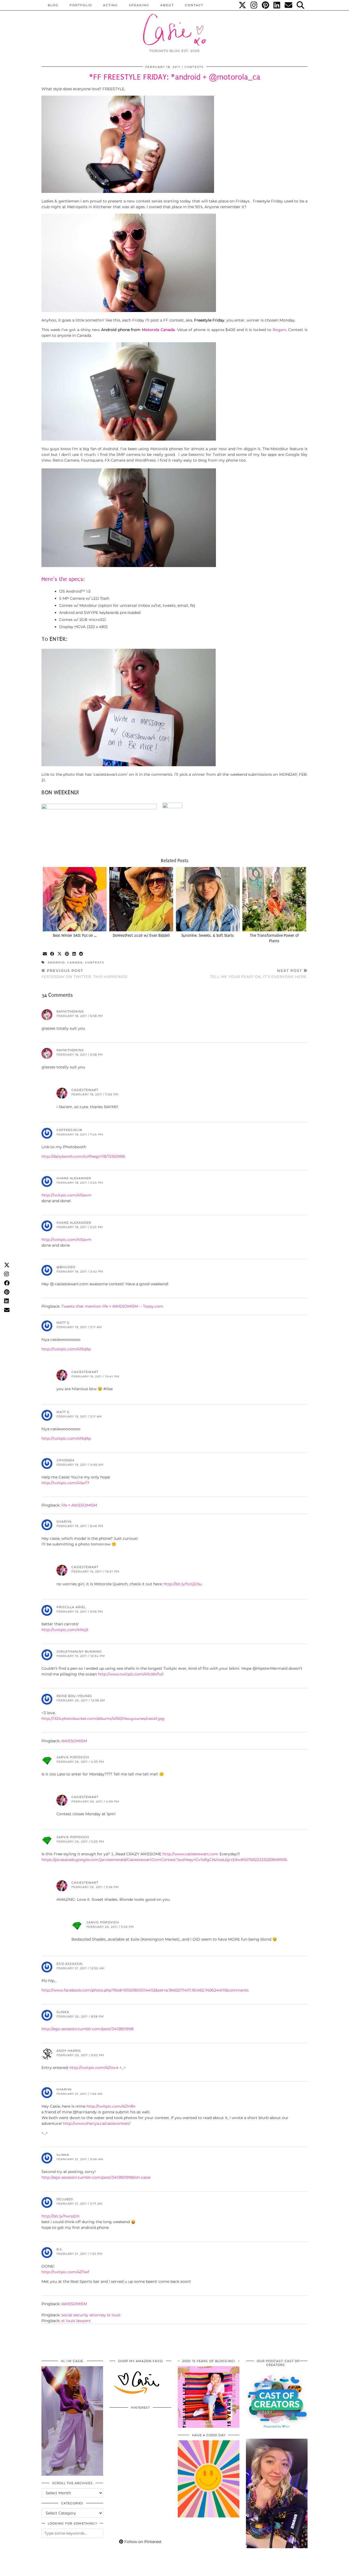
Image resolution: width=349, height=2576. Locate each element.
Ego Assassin (70, 1964)
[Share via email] (45, 954)
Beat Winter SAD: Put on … (75, 936)
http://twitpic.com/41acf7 (65, 1483)
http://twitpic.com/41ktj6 (65, 1630)
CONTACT (194, 5)
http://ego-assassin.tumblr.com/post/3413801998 (88, 2029)
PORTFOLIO (81, 5)
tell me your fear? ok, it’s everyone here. (259, 974)
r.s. (60, 2249)
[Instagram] (254, 5)
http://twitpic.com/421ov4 (94, 2068)
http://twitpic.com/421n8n (111, 2106)
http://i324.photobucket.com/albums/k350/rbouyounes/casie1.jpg (103, 1719)
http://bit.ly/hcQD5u (183, 1584)
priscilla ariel (71, 1607)
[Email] (289, 5)
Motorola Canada (158, 330)
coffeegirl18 (69, 1130)
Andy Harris (69, 2051)
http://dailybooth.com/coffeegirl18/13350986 (83, 1156)
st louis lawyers (76, 2321)
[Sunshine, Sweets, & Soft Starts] (208, 899)
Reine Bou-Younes (74, 1696)
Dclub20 (65, 2199)
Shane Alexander (74, 1178)
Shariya (64, 1522)
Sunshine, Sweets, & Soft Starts (208, 936)
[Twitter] (243, 5)
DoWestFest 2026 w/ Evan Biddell (141, 936)
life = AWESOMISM (79, 1505)
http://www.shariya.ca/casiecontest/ (97, 2123)
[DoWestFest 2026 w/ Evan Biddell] (141, 899)
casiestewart (85, 1090)
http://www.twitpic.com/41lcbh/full (131, 1674)
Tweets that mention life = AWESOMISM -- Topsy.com (112, 1306)
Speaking (139, 5)
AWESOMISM (74, 1741)
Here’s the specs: (63, 579)
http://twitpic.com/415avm (67, 1195)
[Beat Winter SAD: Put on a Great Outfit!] (75, 899)
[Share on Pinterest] (67, 954)
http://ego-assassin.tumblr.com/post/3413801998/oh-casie (96, 2177)
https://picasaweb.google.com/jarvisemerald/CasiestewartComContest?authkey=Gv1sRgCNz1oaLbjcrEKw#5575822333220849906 (164, 1860)
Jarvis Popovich (73, 1757)
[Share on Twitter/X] (60, 954)
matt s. (63, 1323)
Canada (75, 963)
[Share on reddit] (81, 954)
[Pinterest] (266, 5)
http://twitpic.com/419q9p (66, 1349)
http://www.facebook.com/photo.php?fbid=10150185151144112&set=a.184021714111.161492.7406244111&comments (145, 1990)
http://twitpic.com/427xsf (65, 2272)
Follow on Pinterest (142, 2542)
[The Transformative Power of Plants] (274, 899)
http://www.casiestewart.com (190, 1854)
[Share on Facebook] (52, 954)
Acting (111, 5)
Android (56, 963)
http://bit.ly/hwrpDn (60, 2216)
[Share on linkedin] (74, 954)
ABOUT (167, 5)
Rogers (279, 330)
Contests (194, 67)
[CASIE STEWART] (174, 25)
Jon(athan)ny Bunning (79, 1651)
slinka (63, 2155)
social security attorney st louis (91, 2315)
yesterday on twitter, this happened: (85, 974)
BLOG (53, 5)
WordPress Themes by (278, 2570)
